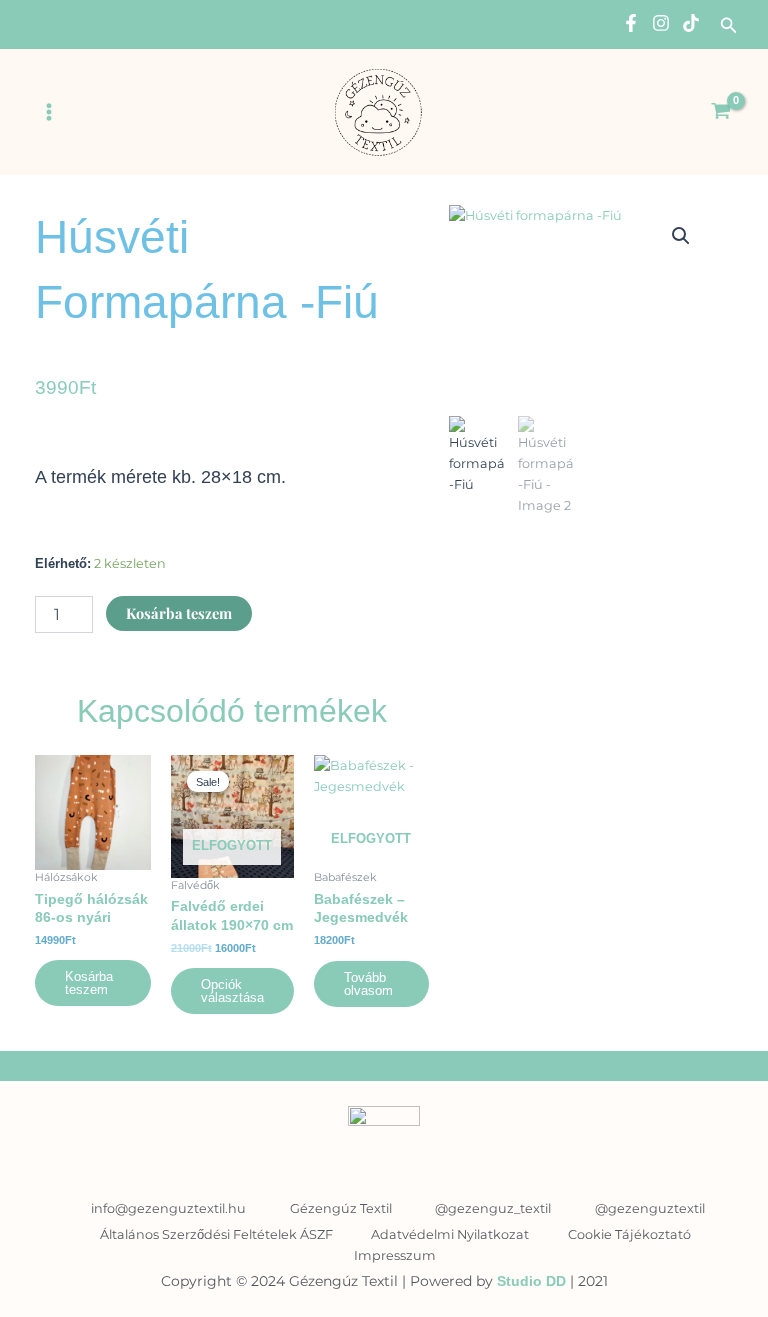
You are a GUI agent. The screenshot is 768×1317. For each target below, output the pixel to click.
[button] (729, 26)
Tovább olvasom (368, 984)
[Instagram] (661, 23)
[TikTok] (691, 23)
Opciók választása (232, 991)
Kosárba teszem (179, 613)
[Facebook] (631, 23)
